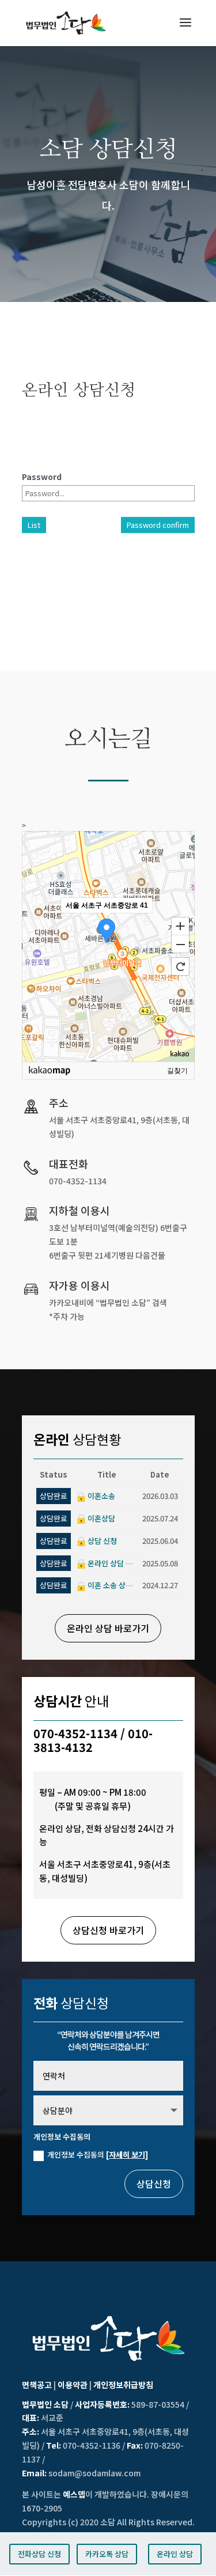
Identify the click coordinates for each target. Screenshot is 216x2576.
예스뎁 (74, 2494)
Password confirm (158, 525)
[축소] (180, 945)
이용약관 (73, 2385)
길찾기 (177, 1071)
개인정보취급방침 (123, 2385)
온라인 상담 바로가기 (108, 1628)
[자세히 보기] (127, 2154)
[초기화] (180, 966)
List (34, 525)
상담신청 (154, 2184)
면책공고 (37, 2385)
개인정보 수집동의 (98, 2154)
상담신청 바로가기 (108, 1930)
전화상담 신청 (39, 2554)
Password (42, 477)
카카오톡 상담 (107, 2554)
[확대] (180, 926)
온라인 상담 (175, 2554)
